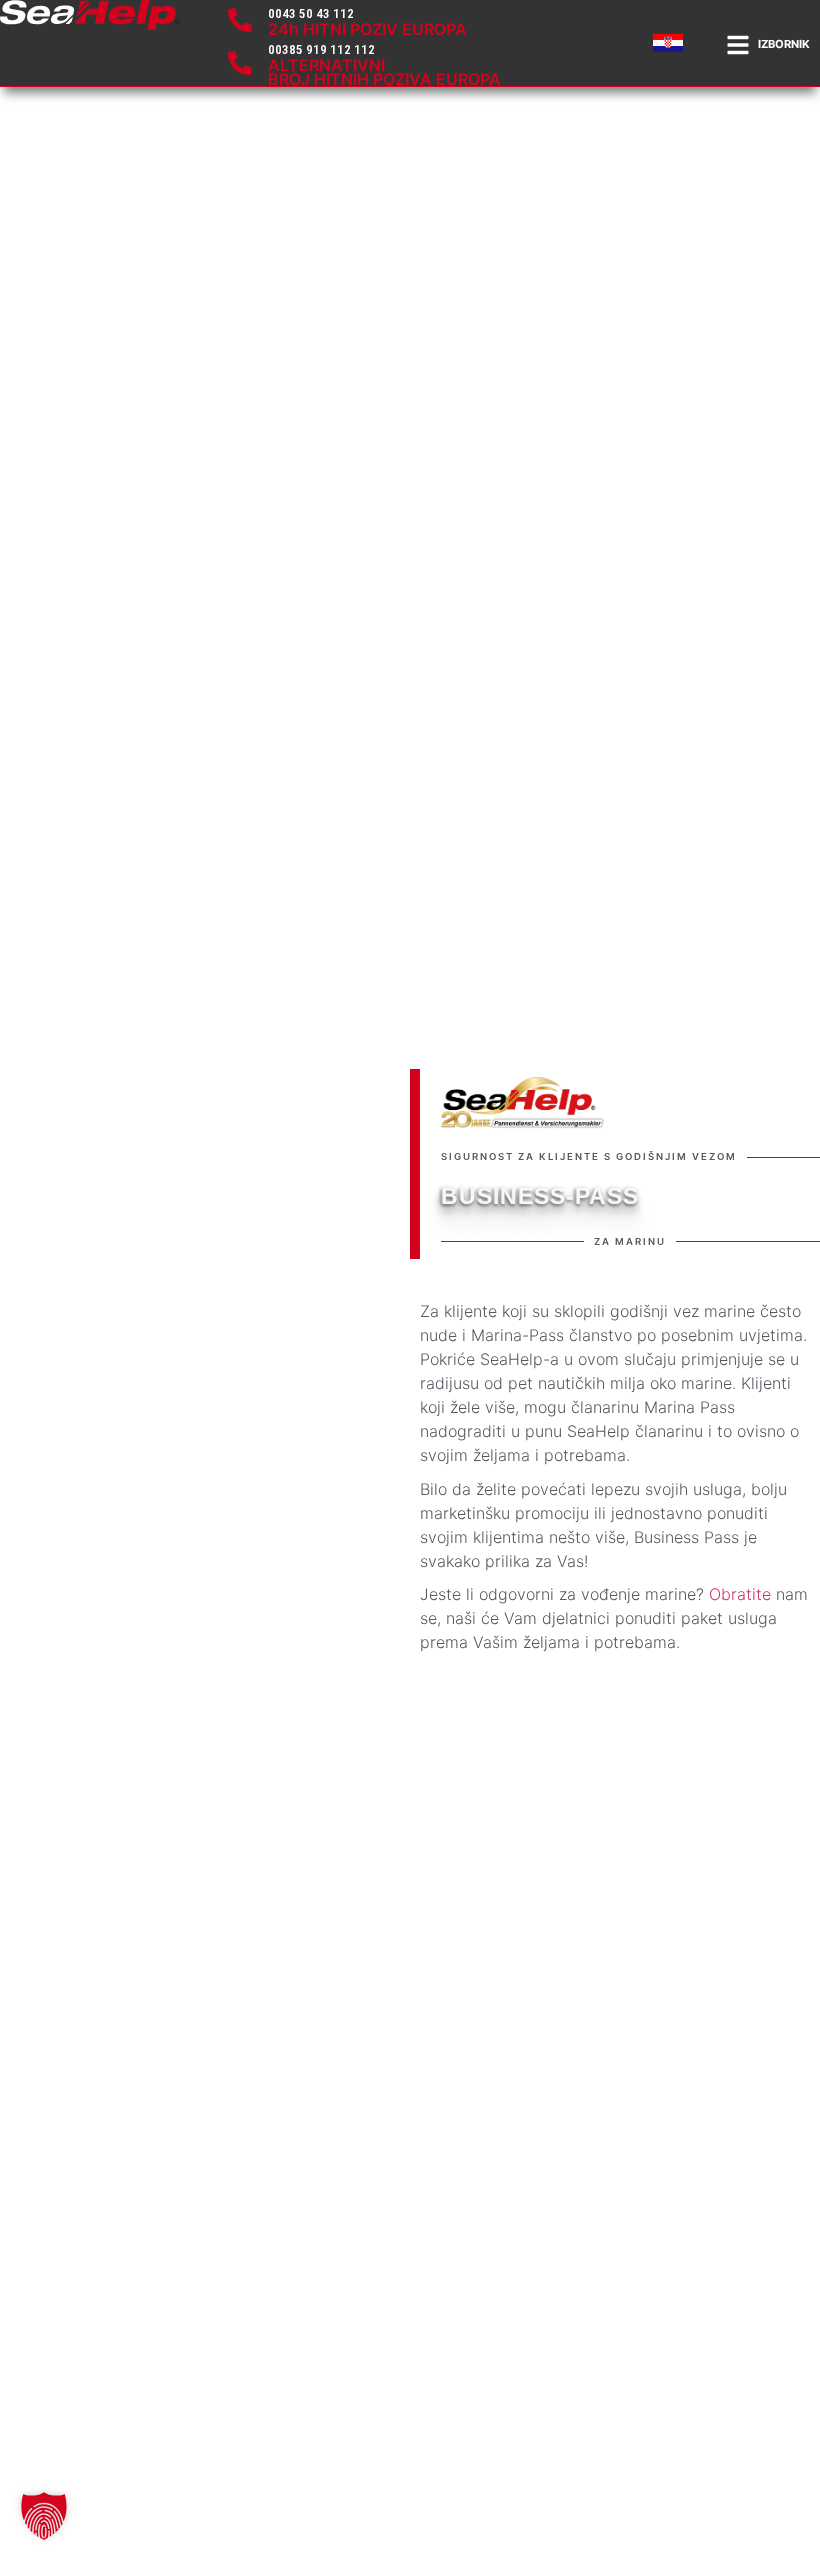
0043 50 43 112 (311, 13)
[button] (44, 2516)
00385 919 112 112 (321, 49)
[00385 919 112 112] (240, 63)
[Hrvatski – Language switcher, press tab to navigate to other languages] (671, 43)
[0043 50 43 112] (240, 20)
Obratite (740, 1594)
